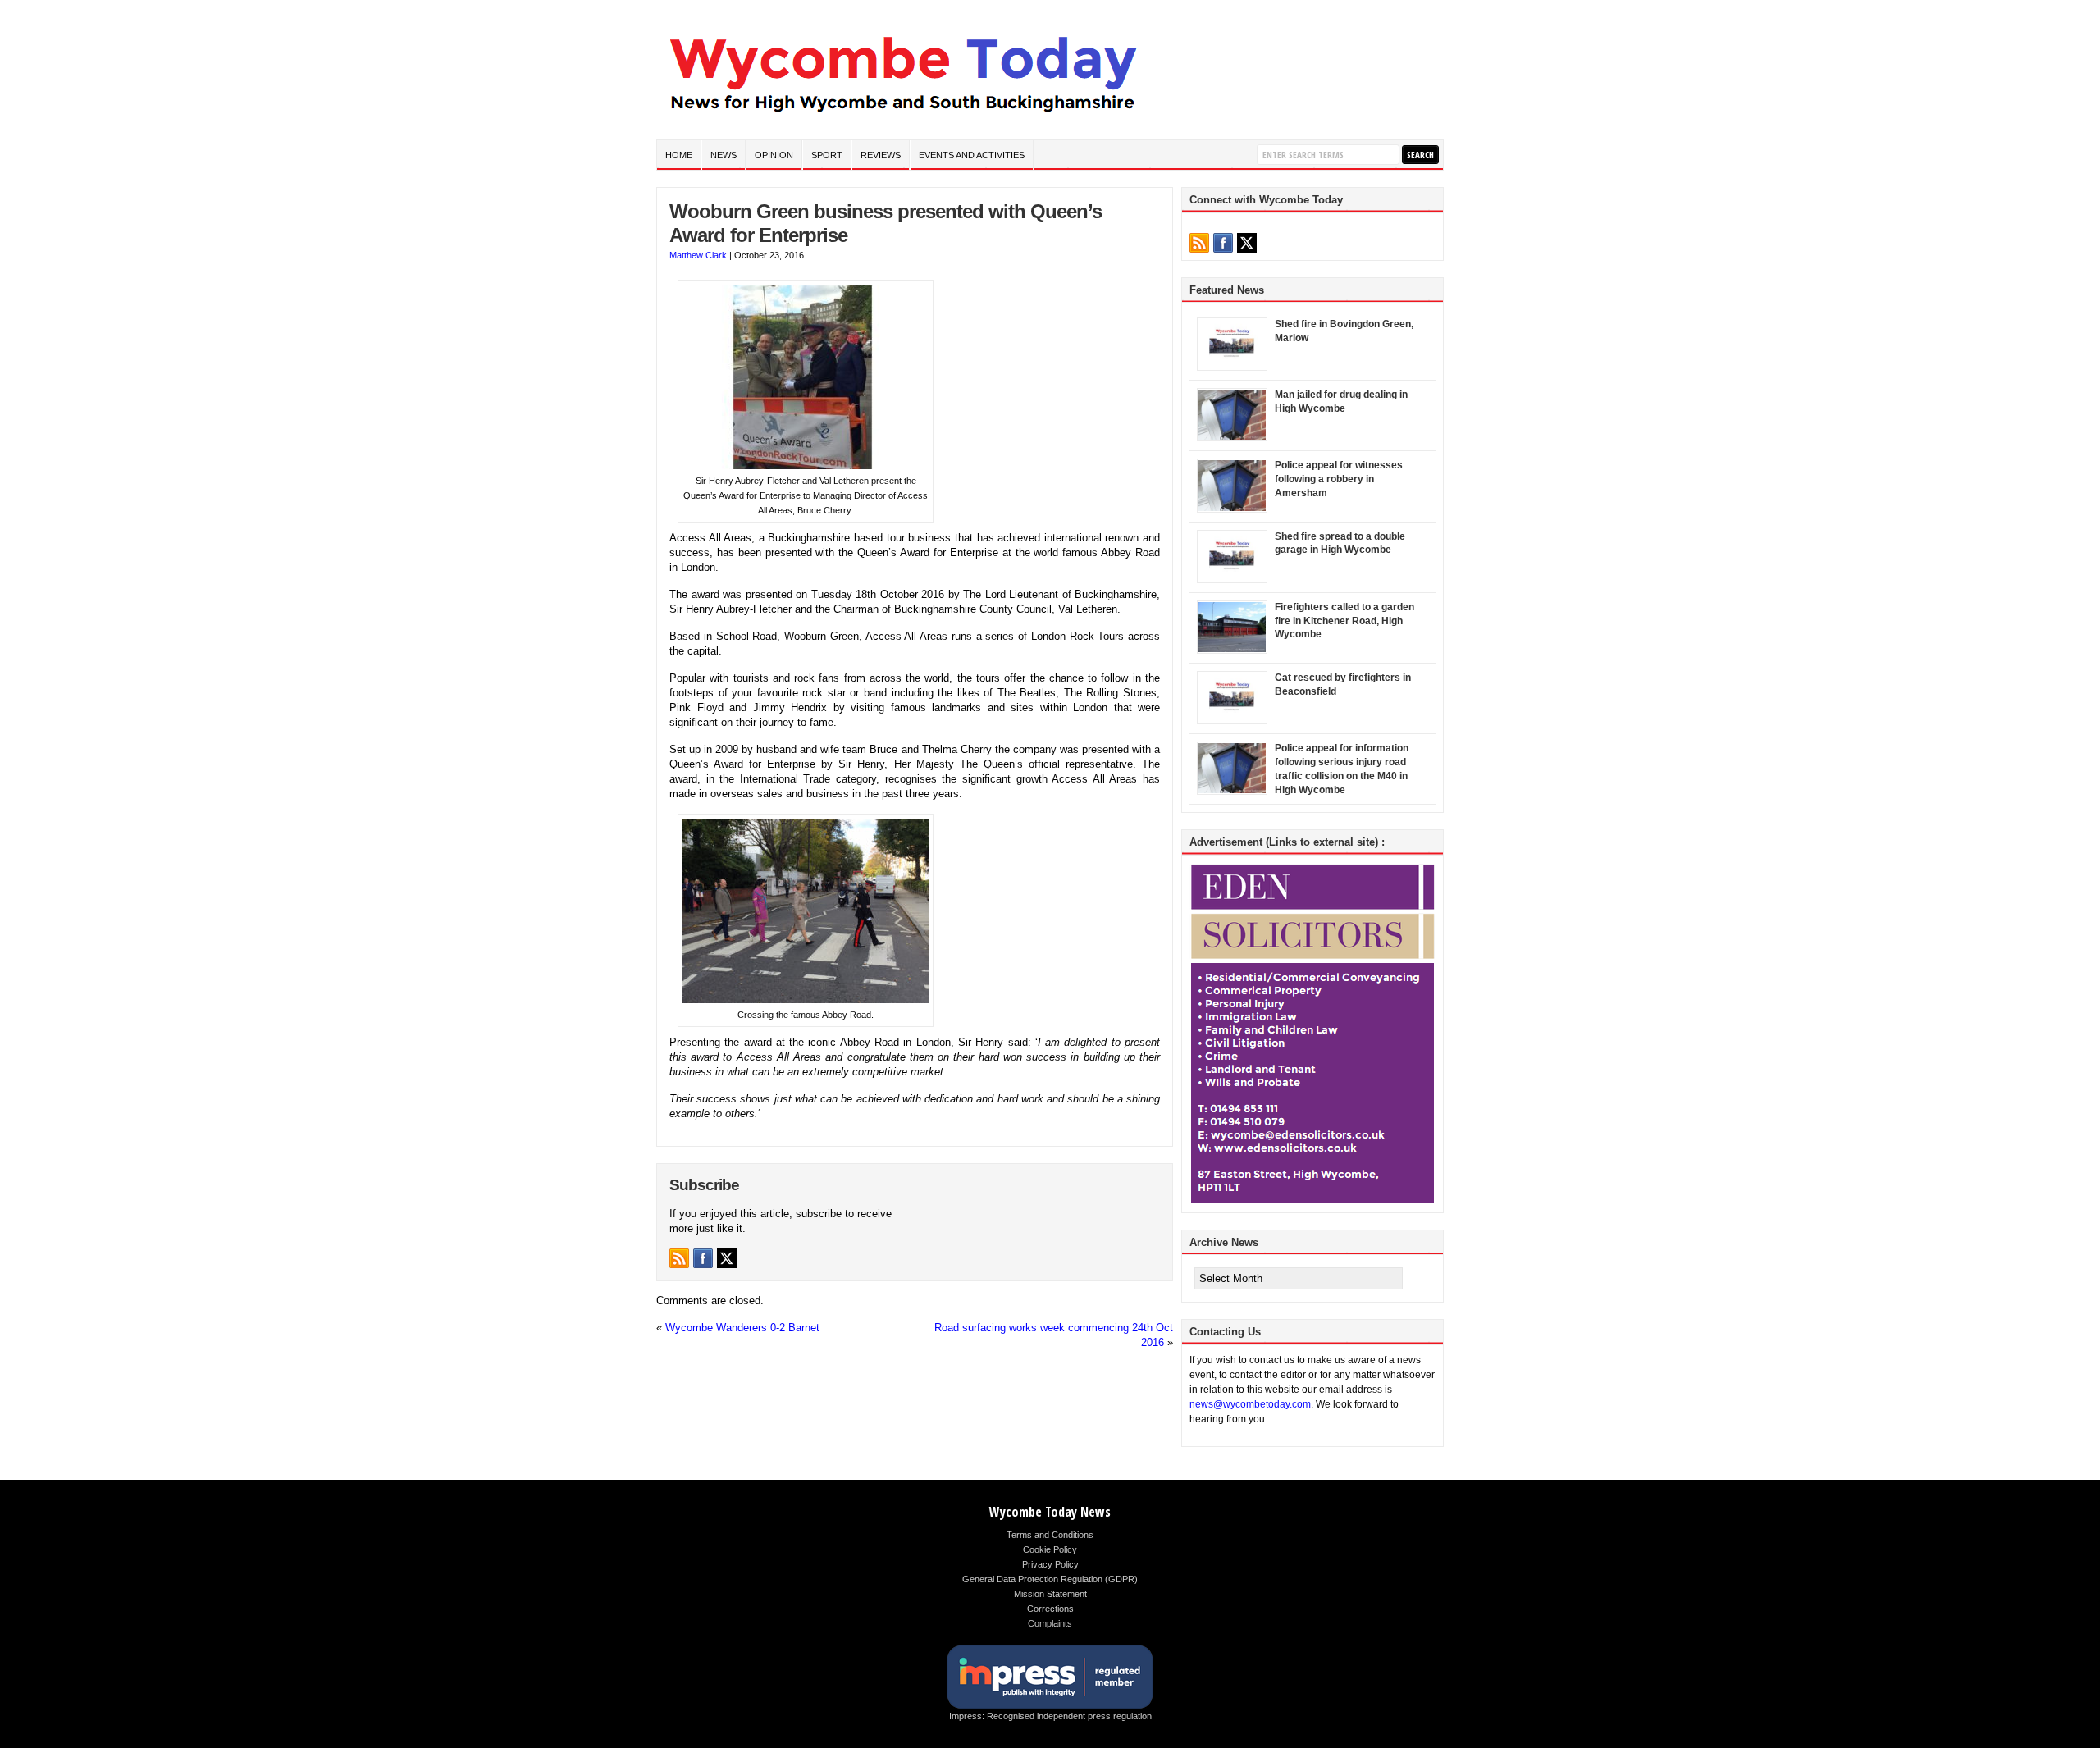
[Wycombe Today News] (902, 116)
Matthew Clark (698, 255)
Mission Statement (1050, 1594)
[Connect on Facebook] (703, 1258)
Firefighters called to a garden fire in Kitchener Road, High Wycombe (1344, 621)
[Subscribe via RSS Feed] (679, 1258)
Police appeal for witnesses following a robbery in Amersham (1339, 479)
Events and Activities (972, 155)
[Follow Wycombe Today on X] (727, 1258)
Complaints (1050, 1623)
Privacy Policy (1050, 1564)
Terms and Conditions (1050, 1535)
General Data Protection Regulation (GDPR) (1050, 1579)
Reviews (881, 155)
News (724, 155)
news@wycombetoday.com (1250, 1404)
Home (679, 155)
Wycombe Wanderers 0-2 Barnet (742, 1328)
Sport (827, 155)
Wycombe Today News (1050, 1512)
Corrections (1050, 1609)
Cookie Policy (1050, 1549)
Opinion (774, 155)
